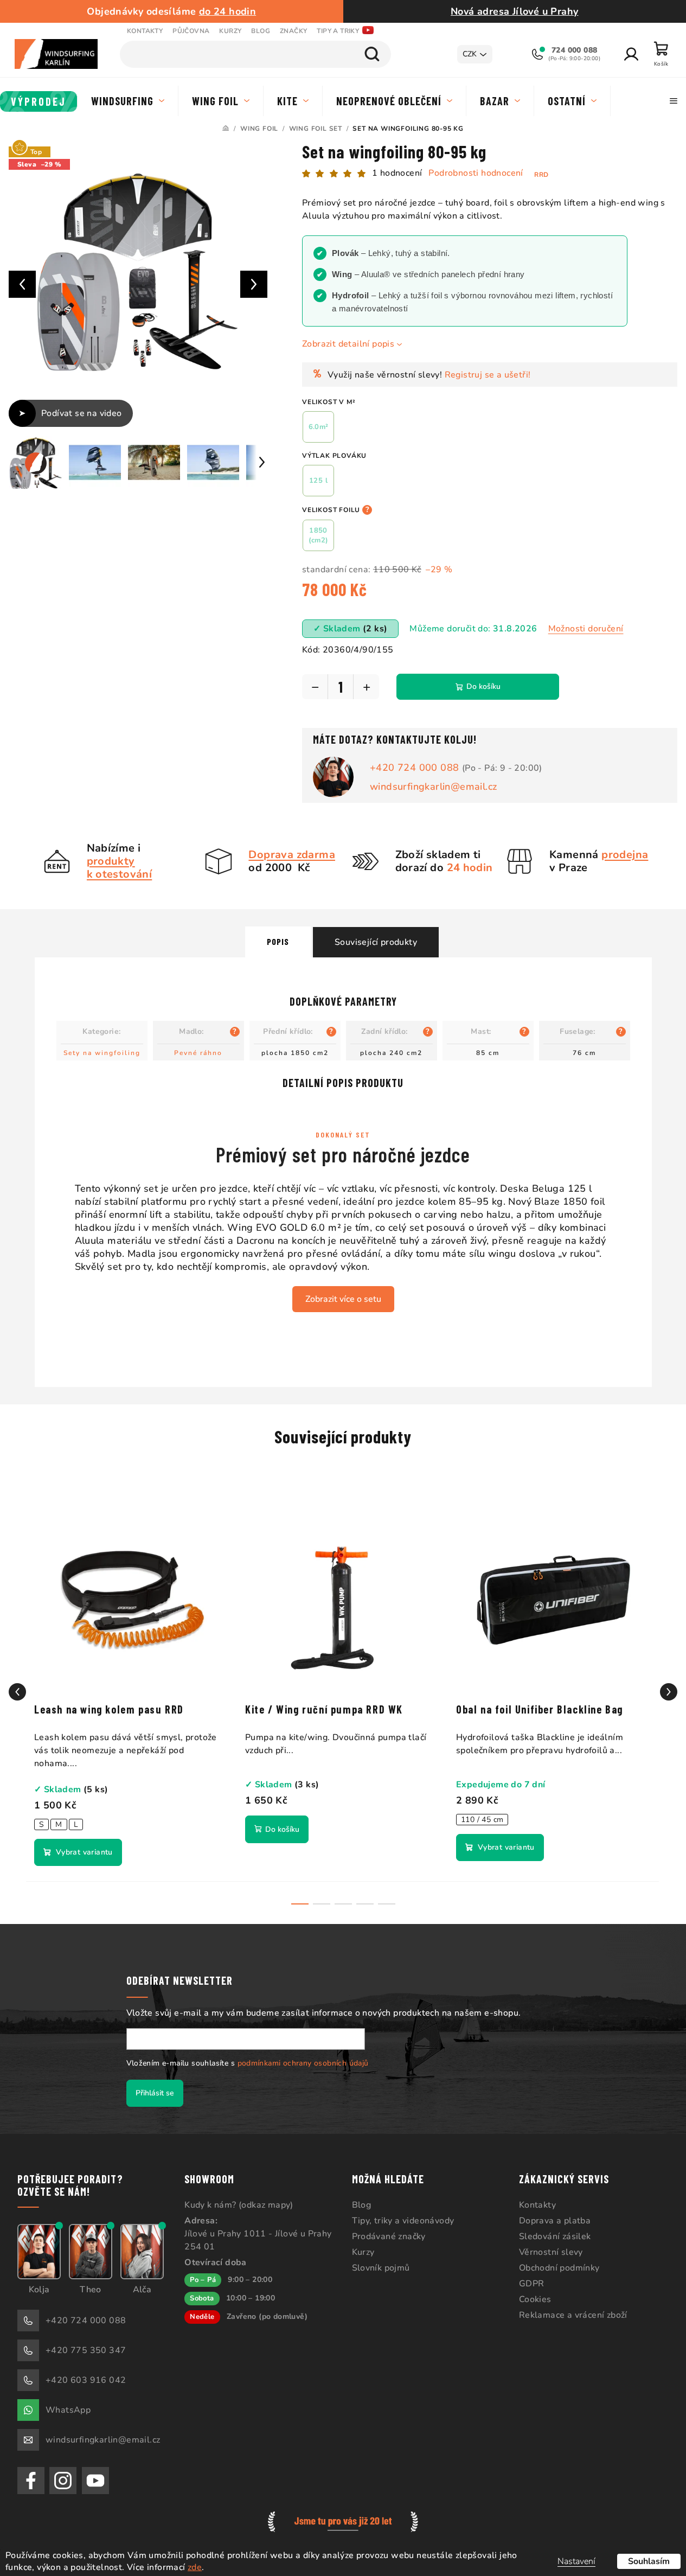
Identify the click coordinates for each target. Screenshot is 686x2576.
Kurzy (230, 31)
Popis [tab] (278, 941)
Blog (261, 31)
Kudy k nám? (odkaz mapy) (239, 2205)
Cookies (535, 2299)
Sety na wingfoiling (102, 1053)
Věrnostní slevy (551, 2252)
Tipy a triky (338, 31)
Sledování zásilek (555, 2236)
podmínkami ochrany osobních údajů (303, 2063)
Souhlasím (649, 2561)
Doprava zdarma (292, 855)
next (669, 1692)
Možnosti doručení (586, 629)
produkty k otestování (120, 868)
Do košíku (483, 686)
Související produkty (376, 942)
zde (195, 2567)
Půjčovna (191, 31)
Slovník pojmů (381, 2268)
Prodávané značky (389, 2236)
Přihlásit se (155, 2093)
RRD (541, 175)
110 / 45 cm (482, 1820)
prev (17, 1692)
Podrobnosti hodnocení (476, 173)
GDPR (532, 2284)
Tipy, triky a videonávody (403, 2221)
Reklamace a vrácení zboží (573, 2315)
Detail (78, 1852)
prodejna (625, 855)
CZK (470, 54)
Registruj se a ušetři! (488, 375)
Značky (293, 31)
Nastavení (576, 2561)
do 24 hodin (227, 11)
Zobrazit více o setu (343, 1299)
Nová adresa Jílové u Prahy (514, 11)
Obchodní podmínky (559, 2268)
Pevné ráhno (198, 1053)
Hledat (372, 54)
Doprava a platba (555, 2221)
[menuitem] (39, 101)
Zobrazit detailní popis (348, 344)
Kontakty (145, 31)
